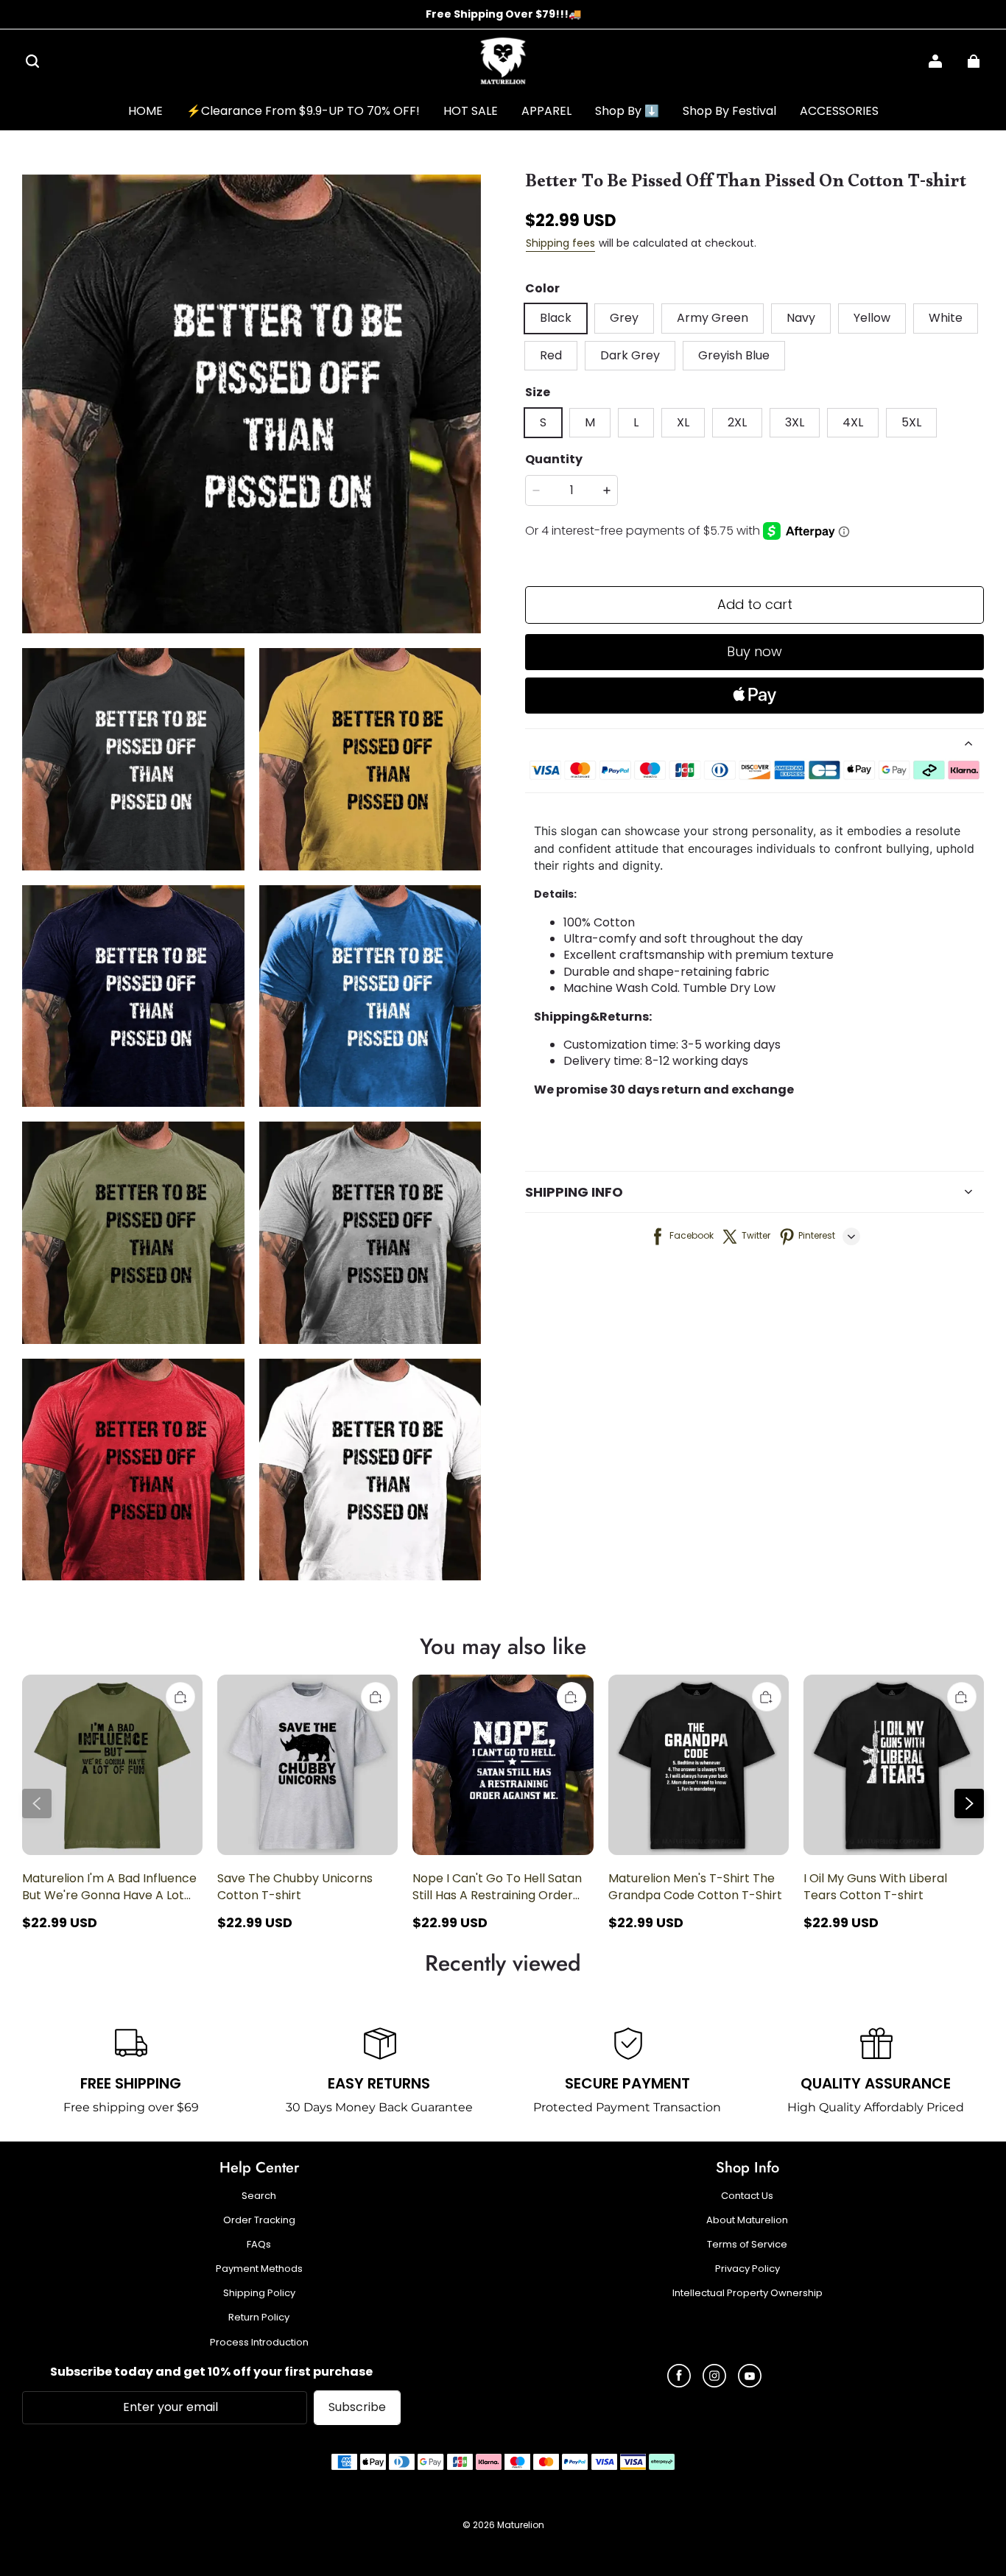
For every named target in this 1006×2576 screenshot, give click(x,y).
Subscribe (357, 2407)
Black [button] (556, 318)
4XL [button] (853, 422)
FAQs (259, 2245)
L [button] (636, 422)
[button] (32, 61)
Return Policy (259, 2318)
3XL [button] (795, 422)
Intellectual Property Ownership (748, 2293)
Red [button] (551, 355)
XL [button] (683, 422)
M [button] (590, 422)
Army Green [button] (713, 318)
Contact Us (747, 2196)
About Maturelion (747, 2220)
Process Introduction (259, 2343)
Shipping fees (560, 243)
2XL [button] (737, 422)
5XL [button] (911, 422)
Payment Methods (259, 2269)
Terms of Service (747, 2245)
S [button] (543, 422)
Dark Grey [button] (630, 355)
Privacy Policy (748, 2269)
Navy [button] (801, 318)
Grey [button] (624, 318)
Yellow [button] (872, 318)
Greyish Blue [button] (734, 355)
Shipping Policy (259, 2293)
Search (259, 2196)
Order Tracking (259, 2220)
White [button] (946, 318)
